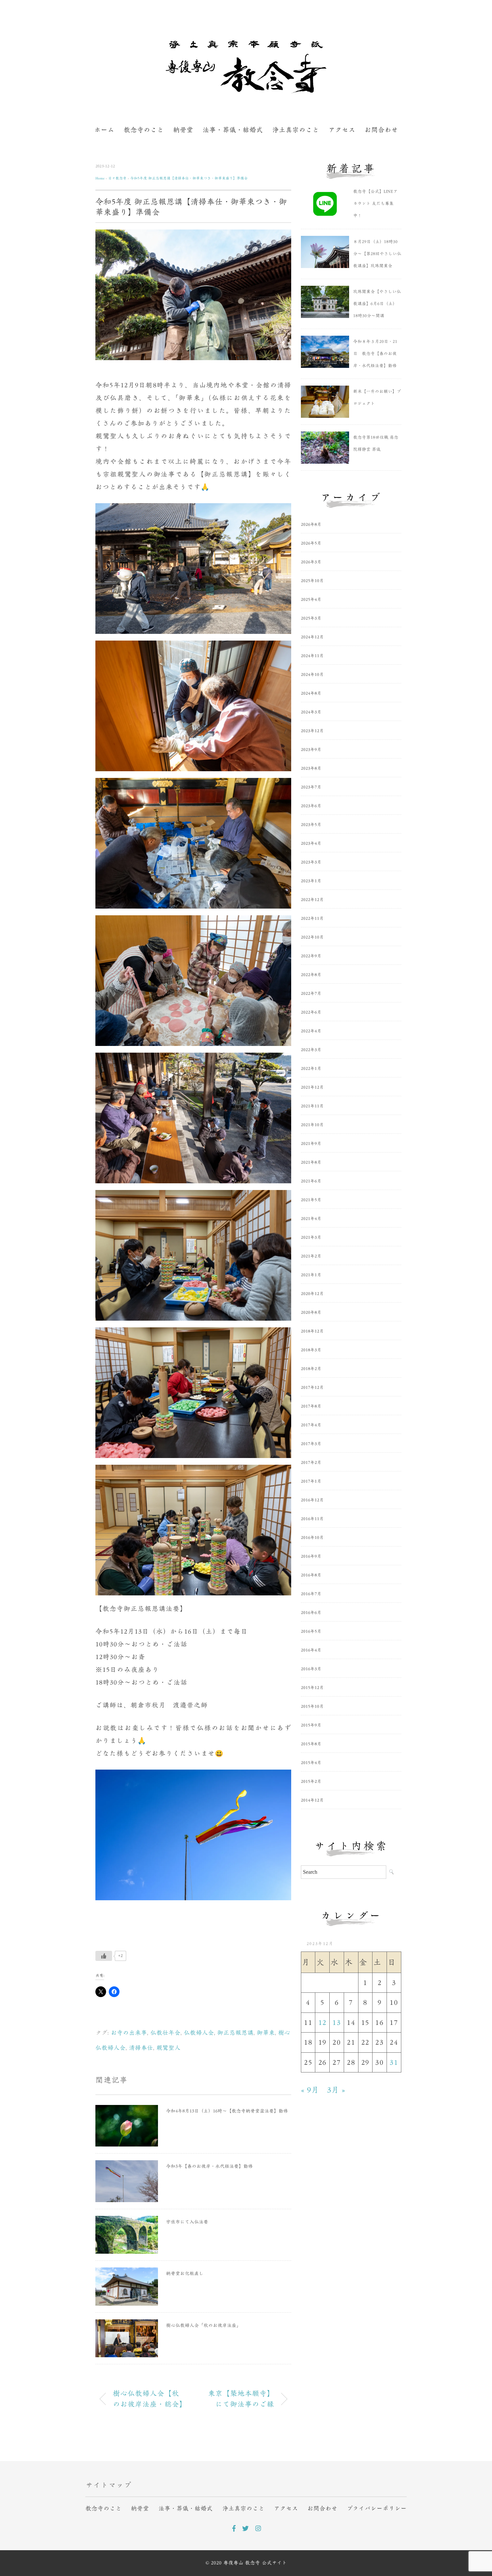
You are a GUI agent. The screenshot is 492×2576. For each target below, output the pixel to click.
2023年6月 (311, 806)
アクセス (342, 130)
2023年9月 (311, 750)
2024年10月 (312, 675)
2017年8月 (311, 1406)
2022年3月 (311, 1050)
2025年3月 (311, 618)
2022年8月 (311, 975)
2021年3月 (311, 1237)
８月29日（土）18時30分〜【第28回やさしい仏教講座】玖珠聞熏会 (377, 254)
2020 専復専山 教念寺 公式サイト (249, 2563)
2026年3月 (311, 562)
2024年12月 (312, 637)
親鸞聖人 (168, 2048)
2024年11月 (312, 656)
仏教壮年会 (165, 2033)
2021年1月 (311, 1275)
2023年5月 (311, 825)
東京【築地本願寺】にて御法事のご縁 (241, 2399)
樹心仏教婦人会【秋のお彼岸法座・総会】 (150, 2399)
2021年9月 (311, 1144)
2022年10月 (312, 937)
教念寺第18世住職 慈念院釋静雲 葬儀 (376, 443)
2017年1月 (311, 1481)
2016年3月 (311, 1669)
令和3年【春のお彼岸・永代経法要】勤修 (209, 2166)
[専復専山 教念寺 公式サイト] (246, 48)
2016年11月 (312, 1519)
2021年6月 (311, 1181)
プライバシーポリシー (377, 2508)
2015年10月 (312, 1706)
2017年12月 (312, 1388)
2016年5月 (311, 1631)
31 (394, 2062)
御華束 (266, 2033)
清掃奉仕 (141, 2048)
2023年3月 (311, 862)
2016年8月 (311, 1575)
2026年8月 (311, 524)
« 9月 (310, 2090)
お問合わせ (381, 130)
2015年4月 (311, 1763)
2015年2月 (311, 1781)
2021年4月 (311, 1219)
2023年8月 (311, 768)
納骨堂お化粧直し (185, 2273)
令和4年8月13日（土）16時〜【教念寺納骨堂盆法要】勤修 (227, 2111)
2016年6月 (311, 1613)
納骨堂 (183, 130)
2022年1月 (311, 1069)
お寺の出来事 (129, 2033)
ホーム (104, 130)
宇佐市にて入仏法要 (187, 2222)
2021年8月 (311, 1162)
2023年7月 (311, 787)
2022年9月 (311, 956)
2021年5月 (311, 1200)
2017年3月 (311, 1444)
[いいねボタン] (104, 1956)
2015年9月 (311, 1725)
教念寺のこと (144, 130)
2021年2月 (311, 1256)
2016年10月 (312, 1538)
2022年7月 (311, 994)
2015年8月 (311, 1744)
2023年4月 (311, 843)
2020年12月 (312, 1294)
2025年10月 (312, 581)
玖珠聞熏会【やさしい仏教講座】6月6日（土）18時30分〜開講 (377, 304)
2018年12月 (312, 1331)
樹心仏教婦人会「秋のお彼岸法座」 (203, 2325)
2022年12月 (312, 900)
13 (337, 2023)
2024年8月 (311, 693)
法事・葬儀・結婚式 (233, 130)
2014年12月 (312, 1800)
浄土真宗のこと (296, 130)
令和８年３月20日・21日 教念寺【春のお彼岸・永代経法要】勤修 (375, 354)
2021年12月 (312, 1087)
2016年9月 (311, 1556)
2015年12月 (312, 1688)
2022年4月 (311, 1031)
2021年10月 (312, 1125)
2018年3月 (311, 1350)
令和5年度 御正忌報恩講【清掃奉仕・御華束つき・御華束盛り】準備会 (189, 178)
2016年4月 (311, 1650)
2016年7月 (311, 1594)
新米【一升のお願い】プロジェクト (377, 398)
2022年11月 (312, 918)
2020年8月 (311, 1312)
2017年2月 (311, 1463)
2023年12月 (312, 731)
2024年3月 (311, 712)
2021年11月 (312, 1106)
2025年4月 (311, 600)
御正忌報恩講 (235, 2033)
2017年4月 (311, 1425)
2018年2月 (311, 1369)
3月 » (336, 2090)
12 (322, 2023)
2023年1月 (311, 881)
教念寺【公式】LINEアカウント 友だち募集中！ (375, 204)
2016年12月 (312, 1500)
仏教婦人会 (199, 2033)
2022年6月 (311, 1012)
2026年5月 (311, 543)
